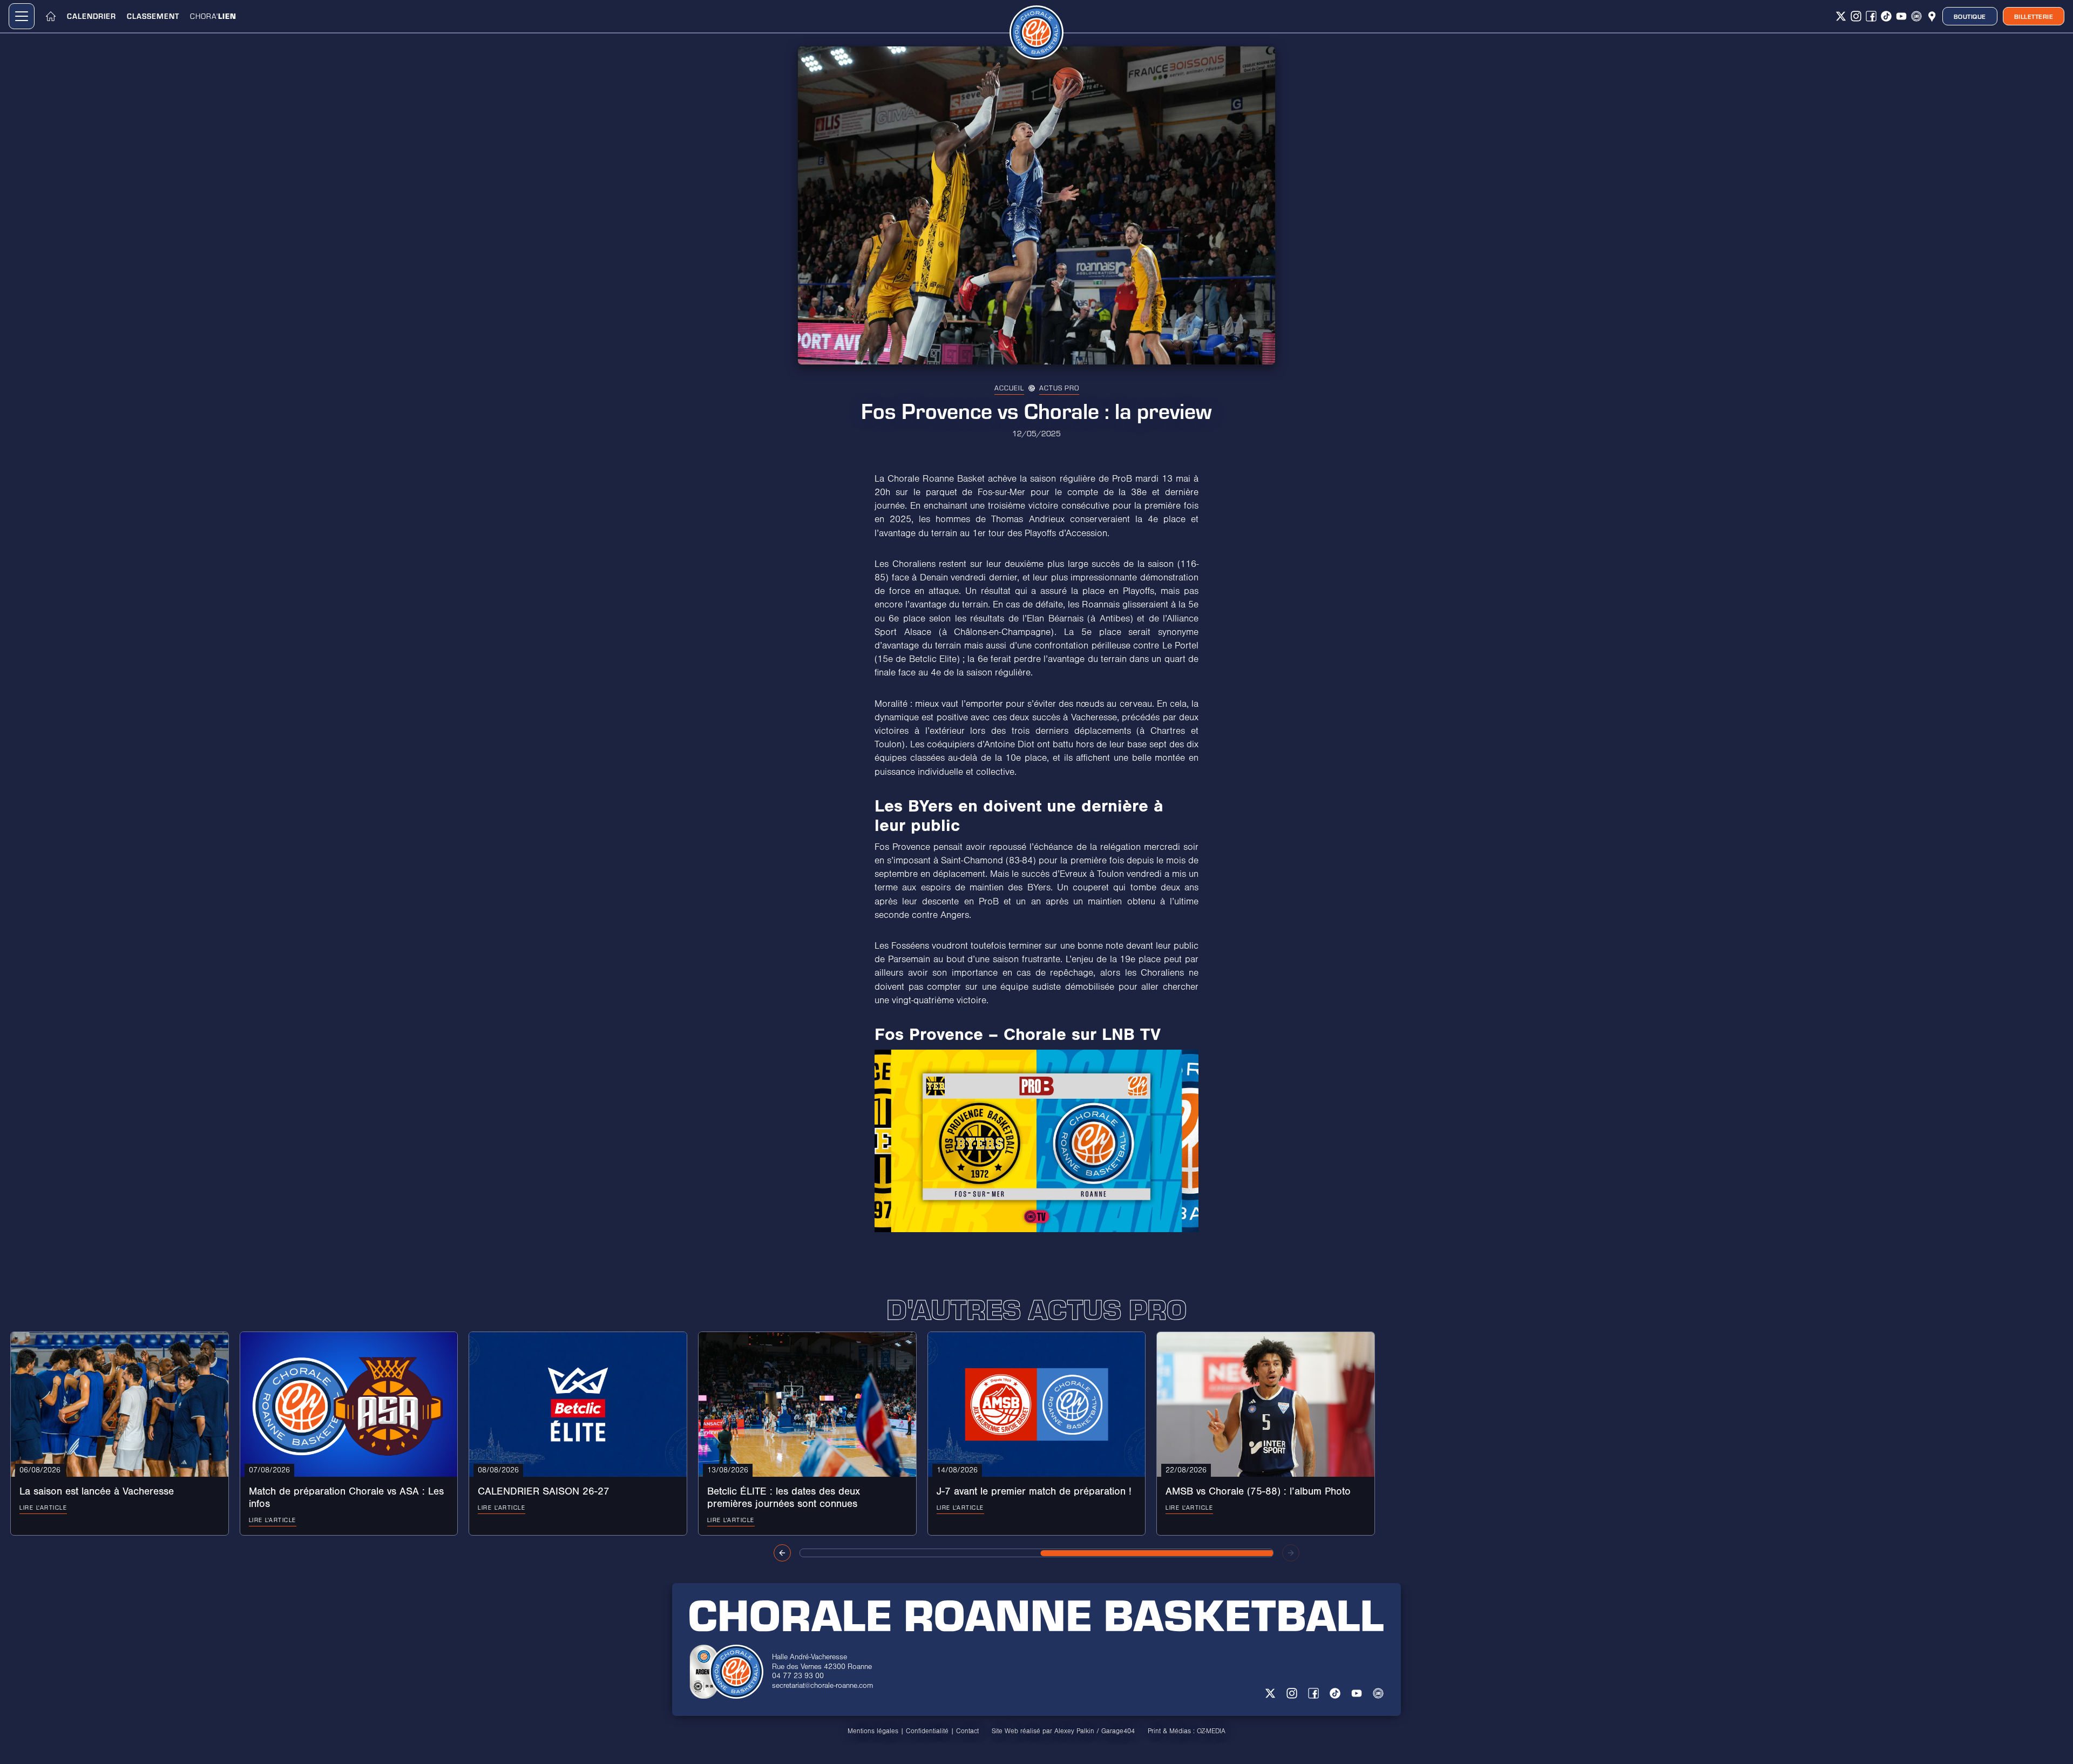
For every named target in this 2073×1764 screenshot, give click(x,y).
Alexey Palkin (1074, 1731)
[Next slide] (1291, 1553)
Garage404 (1118, 1731)
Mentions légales (873, 1731)
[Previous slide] (782, 1553)
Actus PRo (1059, 388)
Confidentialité (927, 1731)
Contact (967, 1731)
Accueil (1009, 388)
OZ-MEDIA (1211, 1731)
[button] (22, 16)
